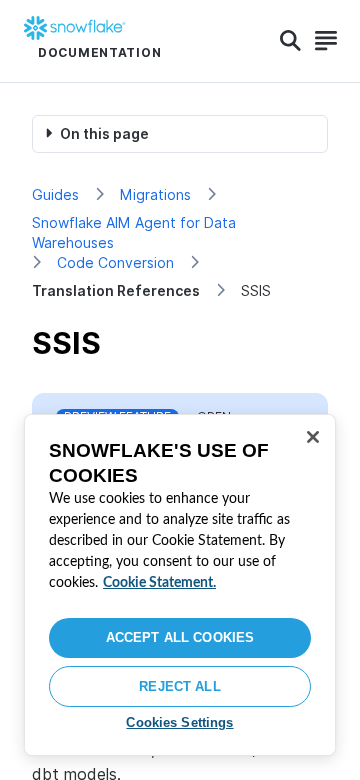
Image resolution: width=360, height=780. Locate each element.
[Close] (313, 437)
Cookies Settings (179, 722)
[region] (180, 585)
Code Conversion (115, 262)
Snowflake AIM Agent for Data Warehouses (134, 232)
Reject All (179, 686)
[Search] (290, 41)
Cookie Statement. (159, 583)
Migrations (155, 194)
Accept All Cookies (180, 637)
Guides (55, 194)
